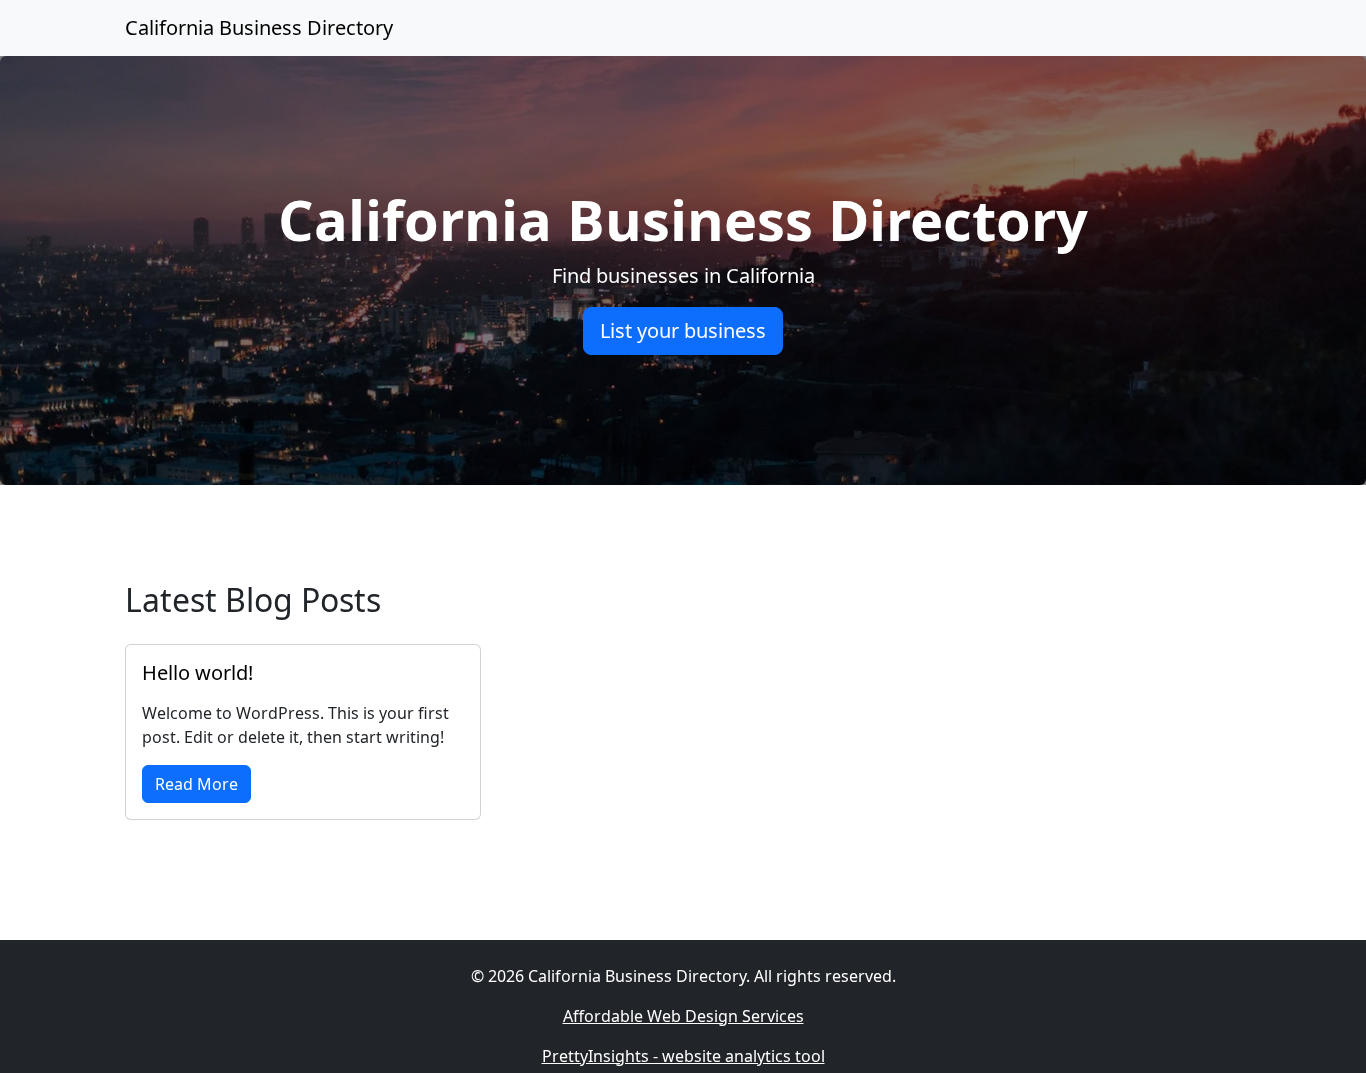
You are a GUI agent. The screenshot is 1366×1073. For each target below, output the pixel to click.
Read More (196, 784)
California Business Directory (259, 27)
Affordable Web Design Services (683, 1016)
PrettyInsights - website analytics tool (683, 1056)
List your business (683, 330)
